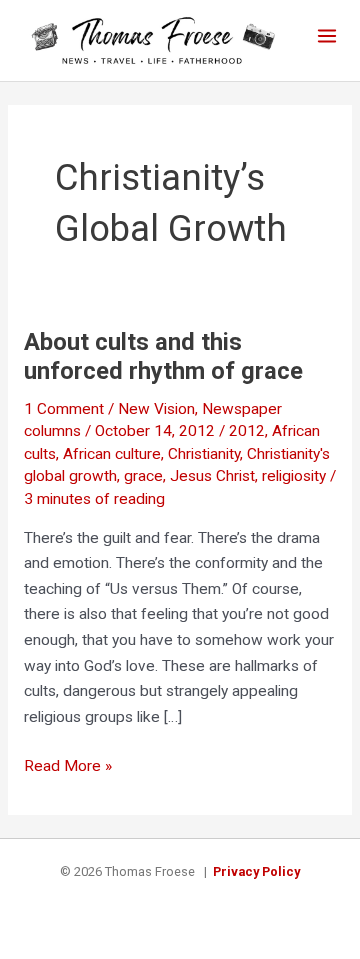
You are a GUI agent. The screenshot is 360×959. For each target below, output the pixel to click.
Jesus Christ (212, 476)
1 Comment (64, 409)
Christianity (204, 454)
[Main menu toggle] (327, 35)
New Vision (156, 409)
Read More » (68, 768)
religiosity (294, 476)
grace (143, 476)
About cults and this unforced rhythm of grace (163, 356)
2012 (247, 431)
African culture (112, 454)
